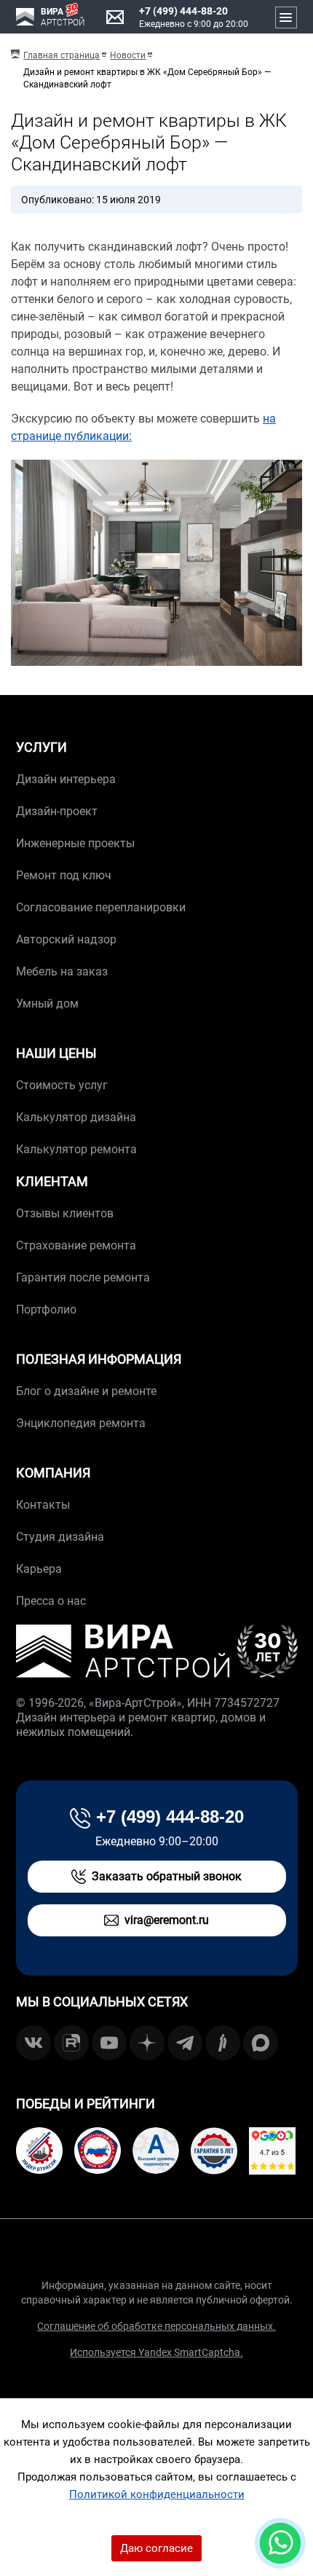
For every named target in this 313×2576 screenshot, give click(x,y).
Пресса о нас (51, 1601)
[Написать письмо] (115, 17)
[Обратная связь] (280, 2543)
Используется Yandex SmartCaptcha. (156, 2352)
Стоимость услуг (62, 1085)
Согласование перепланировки (101, 907)
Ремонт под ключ (64, 875)
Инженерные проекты (75, 843)
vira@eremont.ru (167, 1920)
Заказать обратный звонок (167, 1876)
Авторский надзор (66, 939)
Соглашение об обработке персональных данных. (156, 2326)
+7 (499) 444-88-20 (183, 11)
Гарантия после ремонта (83, 1277)
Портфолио (46, 1309)
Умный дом (47, 1004)
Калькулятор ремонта (76, 1149)
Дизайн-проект (57, 811)
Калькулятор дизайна (76, 1117)
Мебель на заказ (62, 971)
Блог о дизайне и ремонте (86, 1391)
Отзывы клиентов (65, 1213)
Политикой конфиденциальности (157, 2494)
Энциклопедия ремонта (81, 1423)
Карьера (39, 1569)
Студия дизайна (60, 1537)
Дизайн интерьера (66, 779)
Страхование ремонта (76, 1245)
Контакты (43, 1505)
